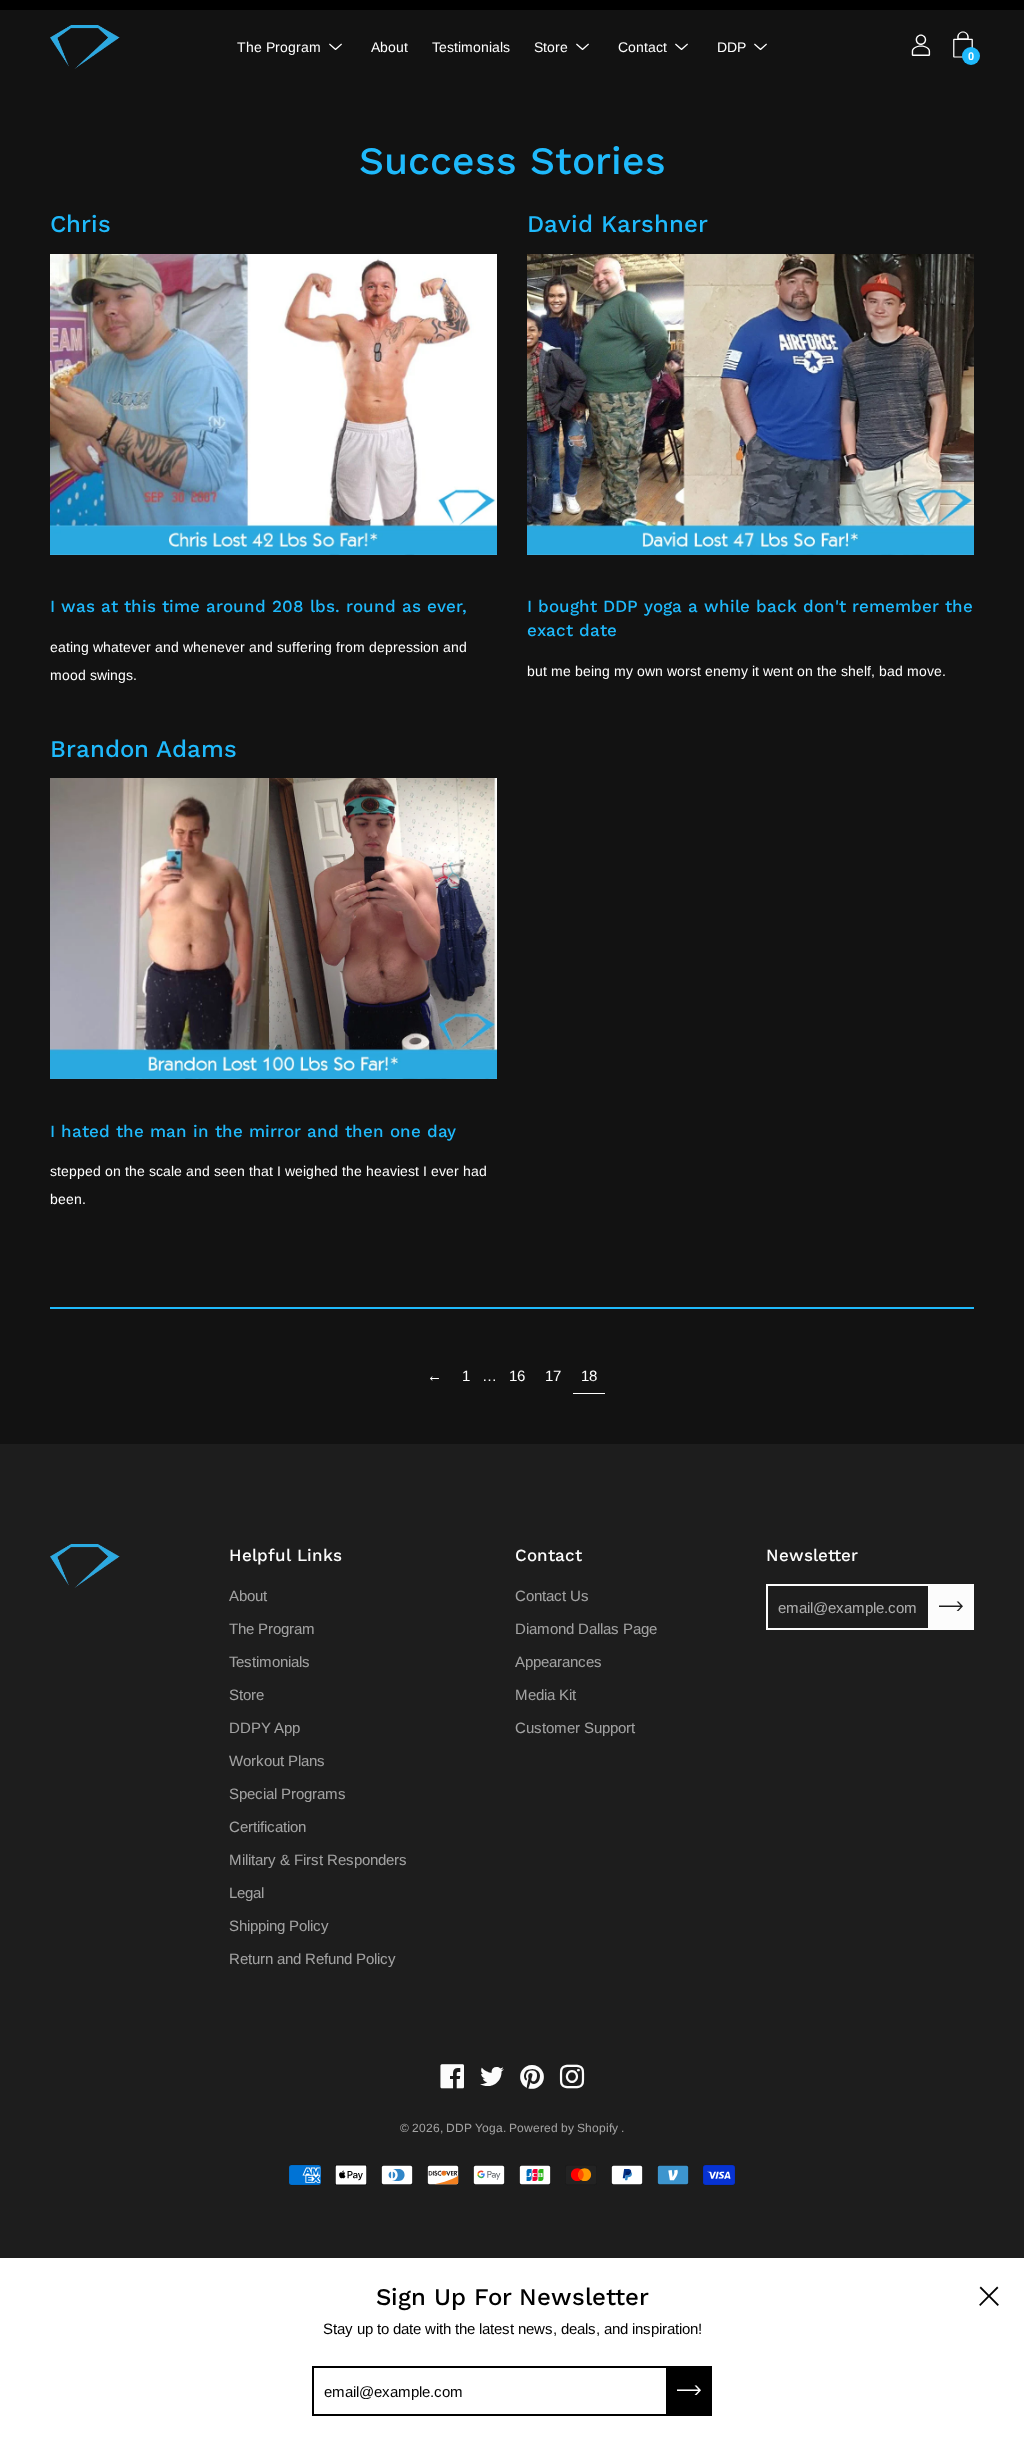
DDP (731, 47)
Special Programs (287, 1793)
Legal (246, 1892)
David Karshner (617, 224)
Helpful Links (285, 1555)
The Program (279, 47)
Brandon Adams (143, 749)
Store (551, 47)
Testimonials (471, 47)
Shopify (597, 2128)
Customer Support (575, 1727)
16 (517, 1375)
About (389, 47)
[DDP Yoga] (85, 47)
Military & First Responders (318, 1859)
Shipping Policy (279, 1925)
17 (553, 1375)
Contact (642, 47)
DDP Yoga (474, 2128)
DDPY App (264, 1727)
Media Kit (545, 1694)
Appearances (558, 1661)
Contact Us (552, 1595)
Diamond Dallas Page (586, 1628)
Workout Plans (277, 1760)
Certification (267, 1826)
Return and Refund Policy (312, 1958)
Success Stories (512, 160)
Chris (80, 224)
